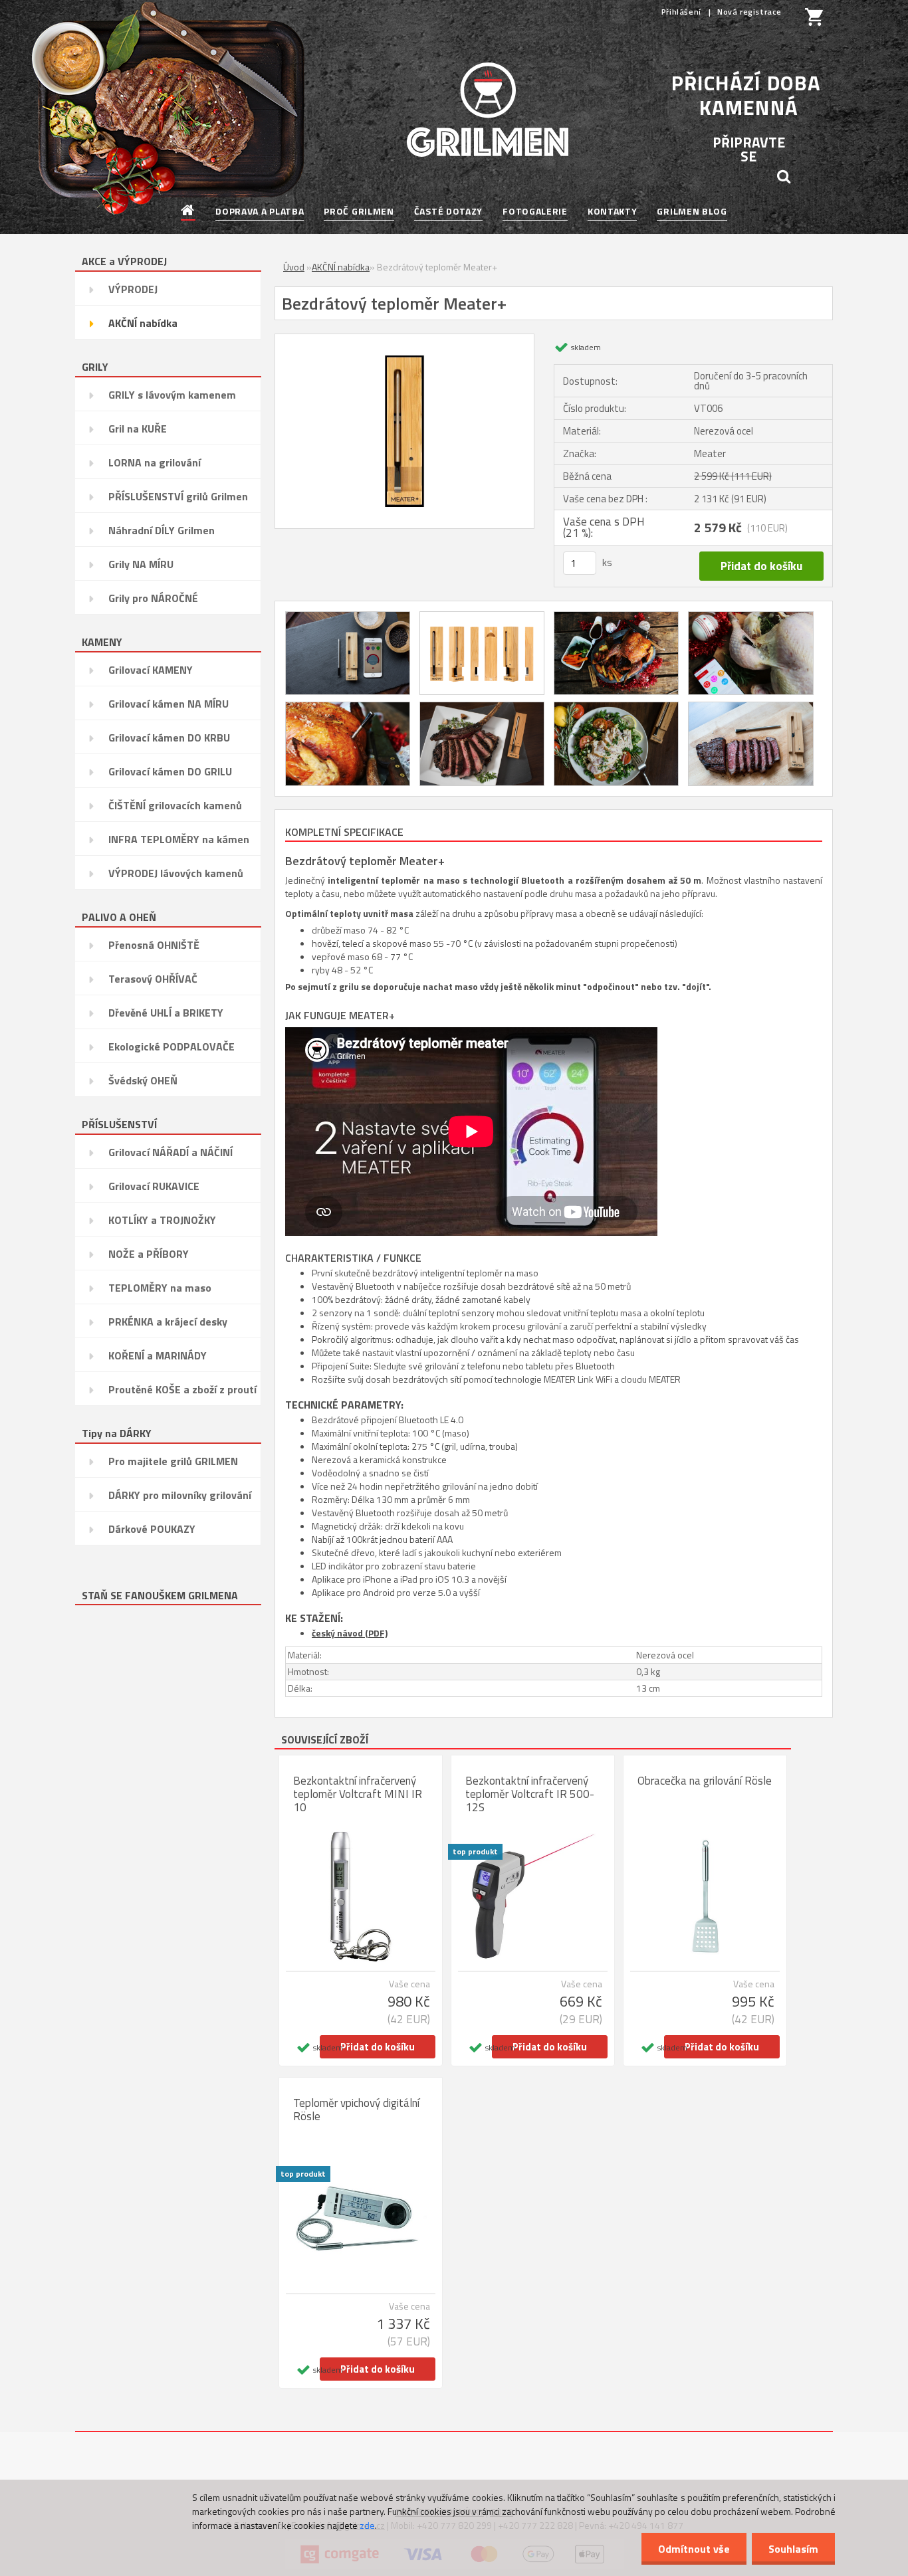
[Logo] (488, 110)
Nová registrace (749, 12)
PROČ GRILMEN (359, 211)
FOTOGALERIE (535, 211)
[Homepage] (188, 211)
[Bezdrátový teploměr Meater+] (404, 340)
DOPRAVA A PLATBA (260, 211)
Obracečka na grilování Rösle (705, 1781)
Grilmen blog (692, 211)
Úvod (294, 267)
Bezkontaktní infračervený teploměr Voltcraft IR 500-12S (530, 1794)
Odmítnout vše (694, 2549)
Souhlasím (793, 2549)
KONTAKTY (613, 211)
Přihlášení (683, 12)
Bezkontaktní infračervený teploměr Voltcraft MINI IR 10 (358, 1794)
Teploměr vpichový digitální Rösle (356, 2110)
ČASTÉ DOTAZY (448, 211)
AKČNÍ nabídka (341, 267)
